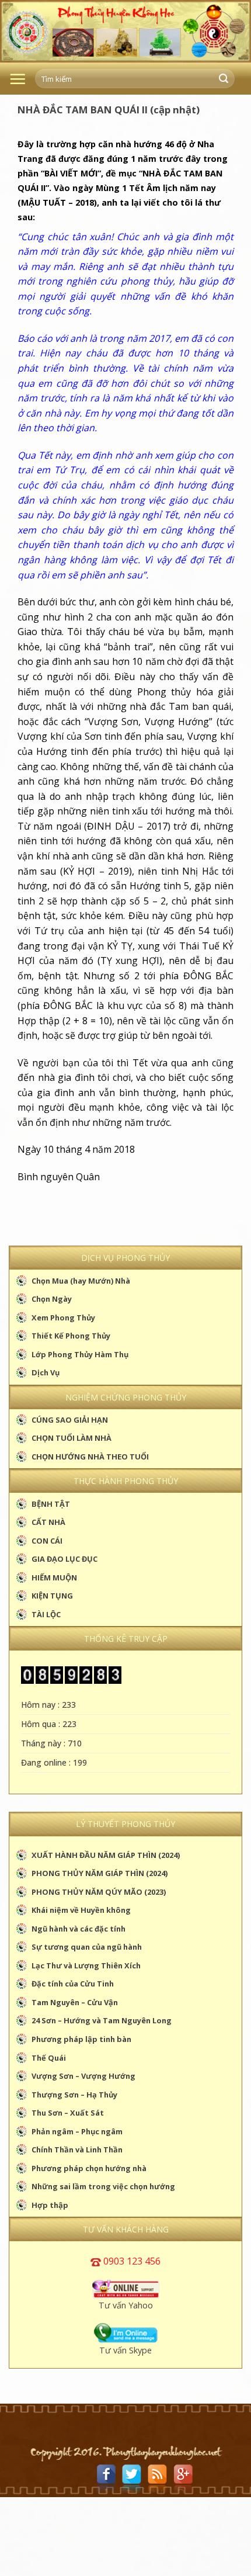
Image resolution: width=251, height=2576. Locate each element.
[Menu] (18, 79)
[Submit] (224, 79)
